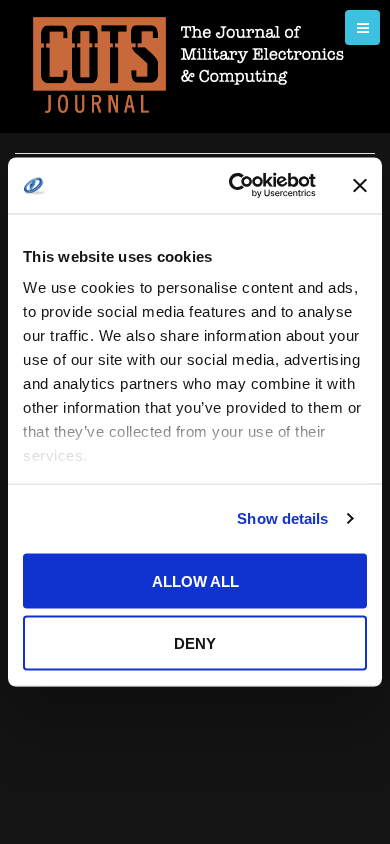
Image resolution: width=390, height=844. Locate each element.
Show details (282, 518)
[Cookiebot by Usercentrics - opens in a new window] (236, 186)
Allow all (195, 580)
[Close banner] (360, 185)
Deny (195, 643)
